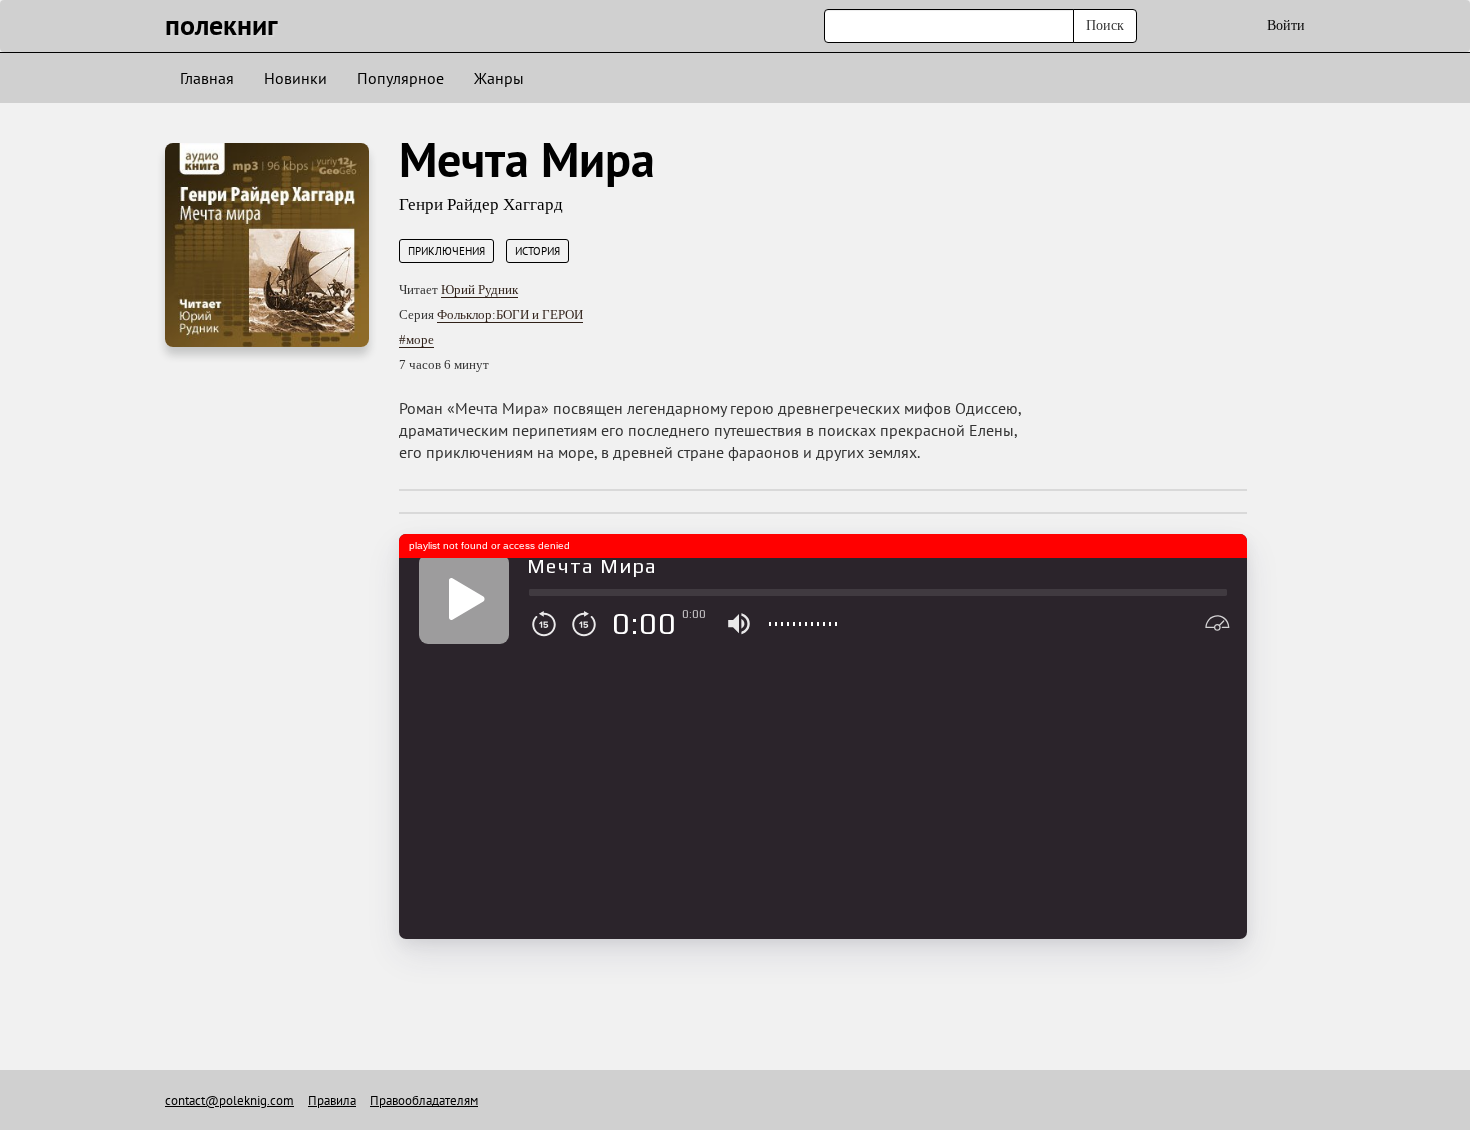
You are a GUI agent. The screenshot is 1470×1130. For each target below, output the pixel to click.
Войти (1286, 25)
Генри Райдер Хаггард (481, 204)
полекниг (221, 24)
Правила (332, 1100)
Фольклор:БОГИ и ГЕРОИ (510, 314)
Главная (207, 78)
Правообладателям (424, 1100)
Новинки (295, 78)
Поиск (1105, 25)
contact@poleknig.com (229, 1100)
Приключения (446, 251)
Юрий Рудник (479, 289)
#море (416, 339)
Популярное (400, 78)
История (537, 251)
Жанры (499, 78)
